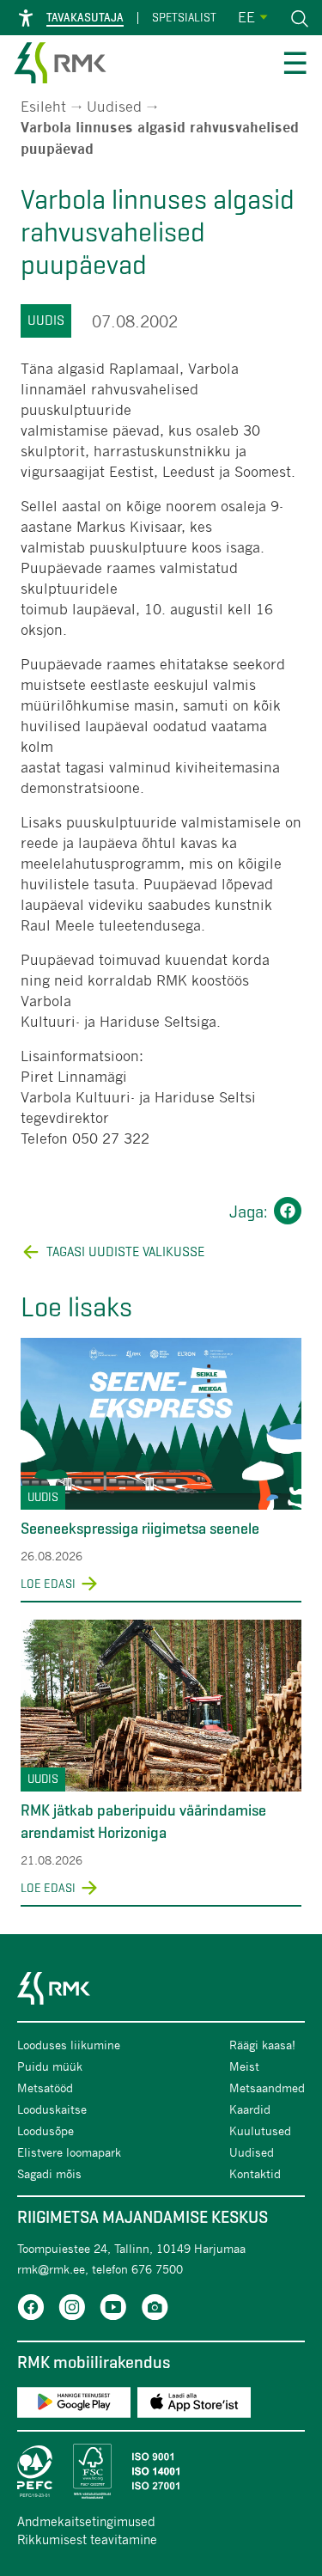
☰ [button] (295, 66)
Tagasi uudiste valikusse (125, 1251)
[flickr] (155, 2310)
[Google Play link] (74, 2405)
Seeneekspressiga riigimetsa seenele (140, 1529)
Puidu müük (50, 2066)
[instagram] (72, 2310)
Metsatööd (45, 2088)
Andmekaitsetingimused (86, 2521)
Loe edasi (48, 1584)
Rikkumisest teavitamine (87, 2539)
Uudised (114, 106)
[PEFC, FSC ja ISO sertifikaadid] (161, 2471)
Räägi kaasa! (262, 2045)
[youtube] (113, 2310)
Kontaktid (255, 2173)
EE (246, 17)
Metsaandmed (267, 2088)
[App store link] (194, 2405)
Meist (244, 2066)
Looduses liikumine (69, 2045)
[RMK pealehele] (60, 66)
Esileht (43, 106)
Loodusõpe (46, 2130)
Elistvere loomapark (69, 2152)
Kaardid (250, 2109)
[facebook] (31, 2310)
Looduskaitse (52, 2109)
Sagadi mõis (49, 2173)
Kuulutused (260, 2130)
